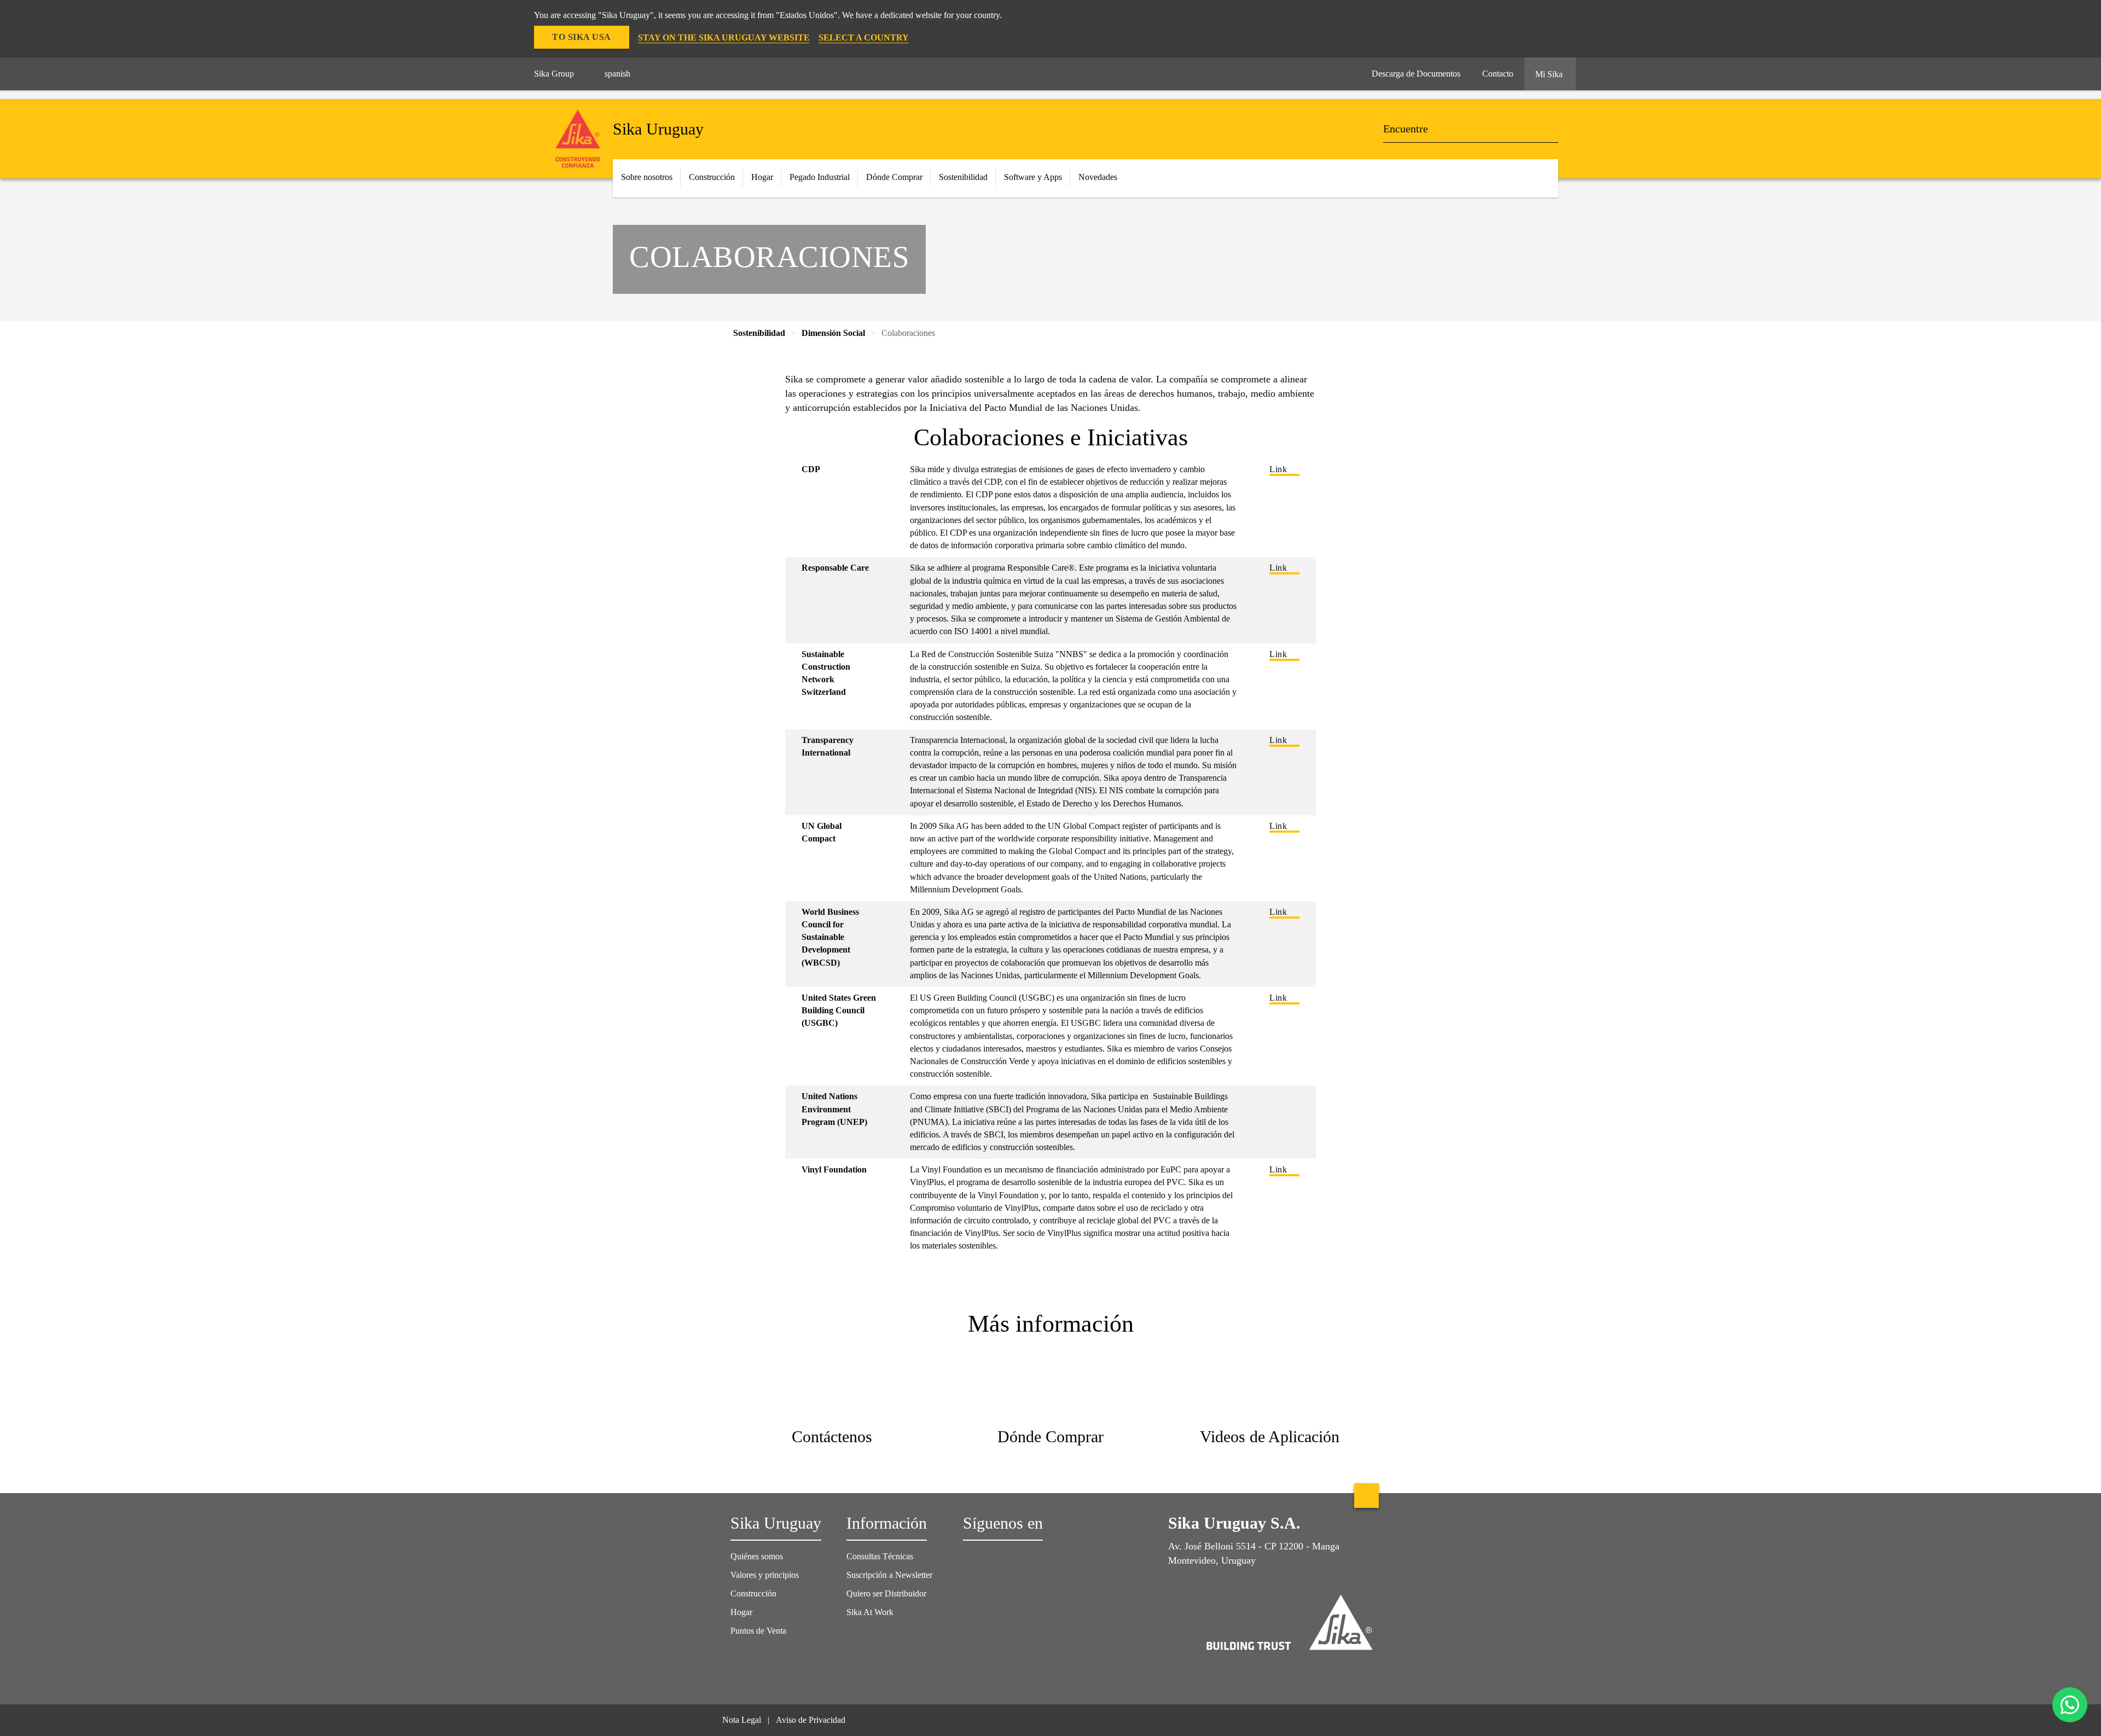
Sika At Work (870, 1612)
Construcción (753, 1593)
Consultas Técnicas (880, 1556)
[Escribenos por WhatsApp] (2070, 1705)
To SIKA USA (582, 37)
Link (1278, 469)
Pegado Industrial (820, 177)
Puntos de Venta (758, 1631)
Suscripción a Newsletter (889, 1575)
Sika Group (554, 74)
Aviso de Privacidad (811, 1720)
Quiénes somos (757, 1556)
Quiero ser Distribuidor (886, 1593)
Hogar (741, 1612)
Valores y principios (765, 1575)
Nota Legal (742, 1720)
